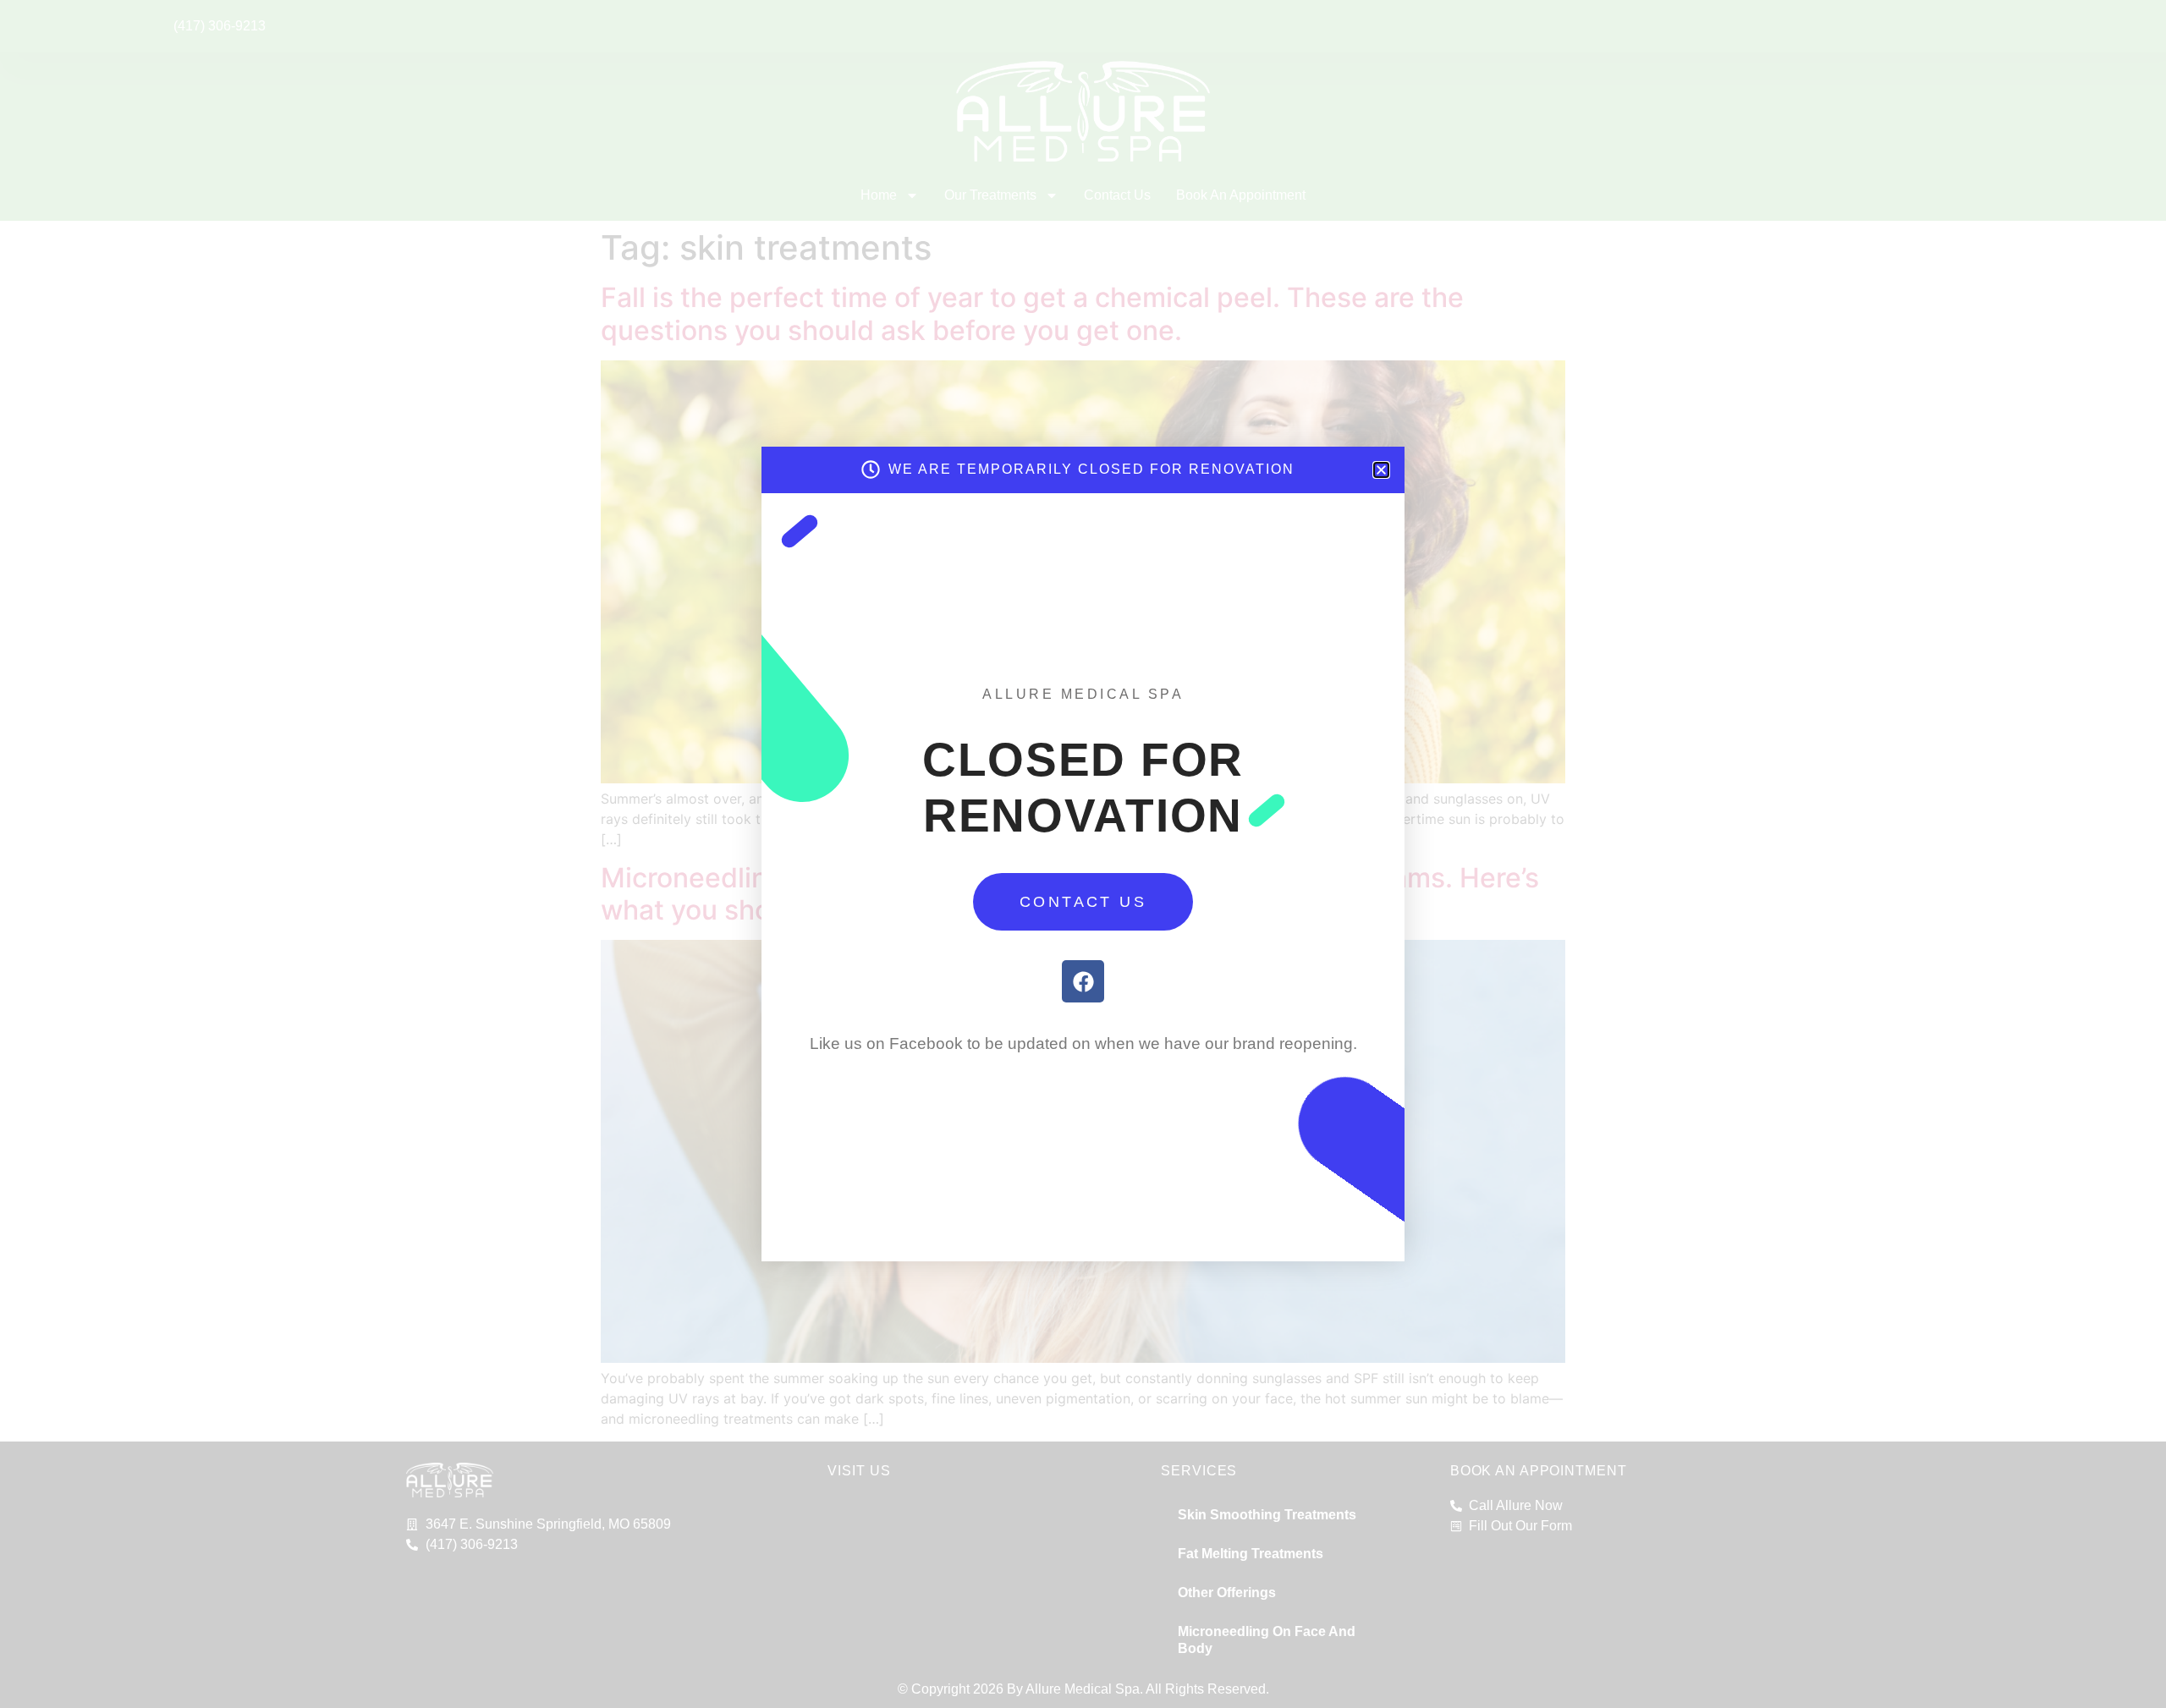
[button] (1381, 470)
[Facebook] (1083, 981)
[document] (1083, 854)
